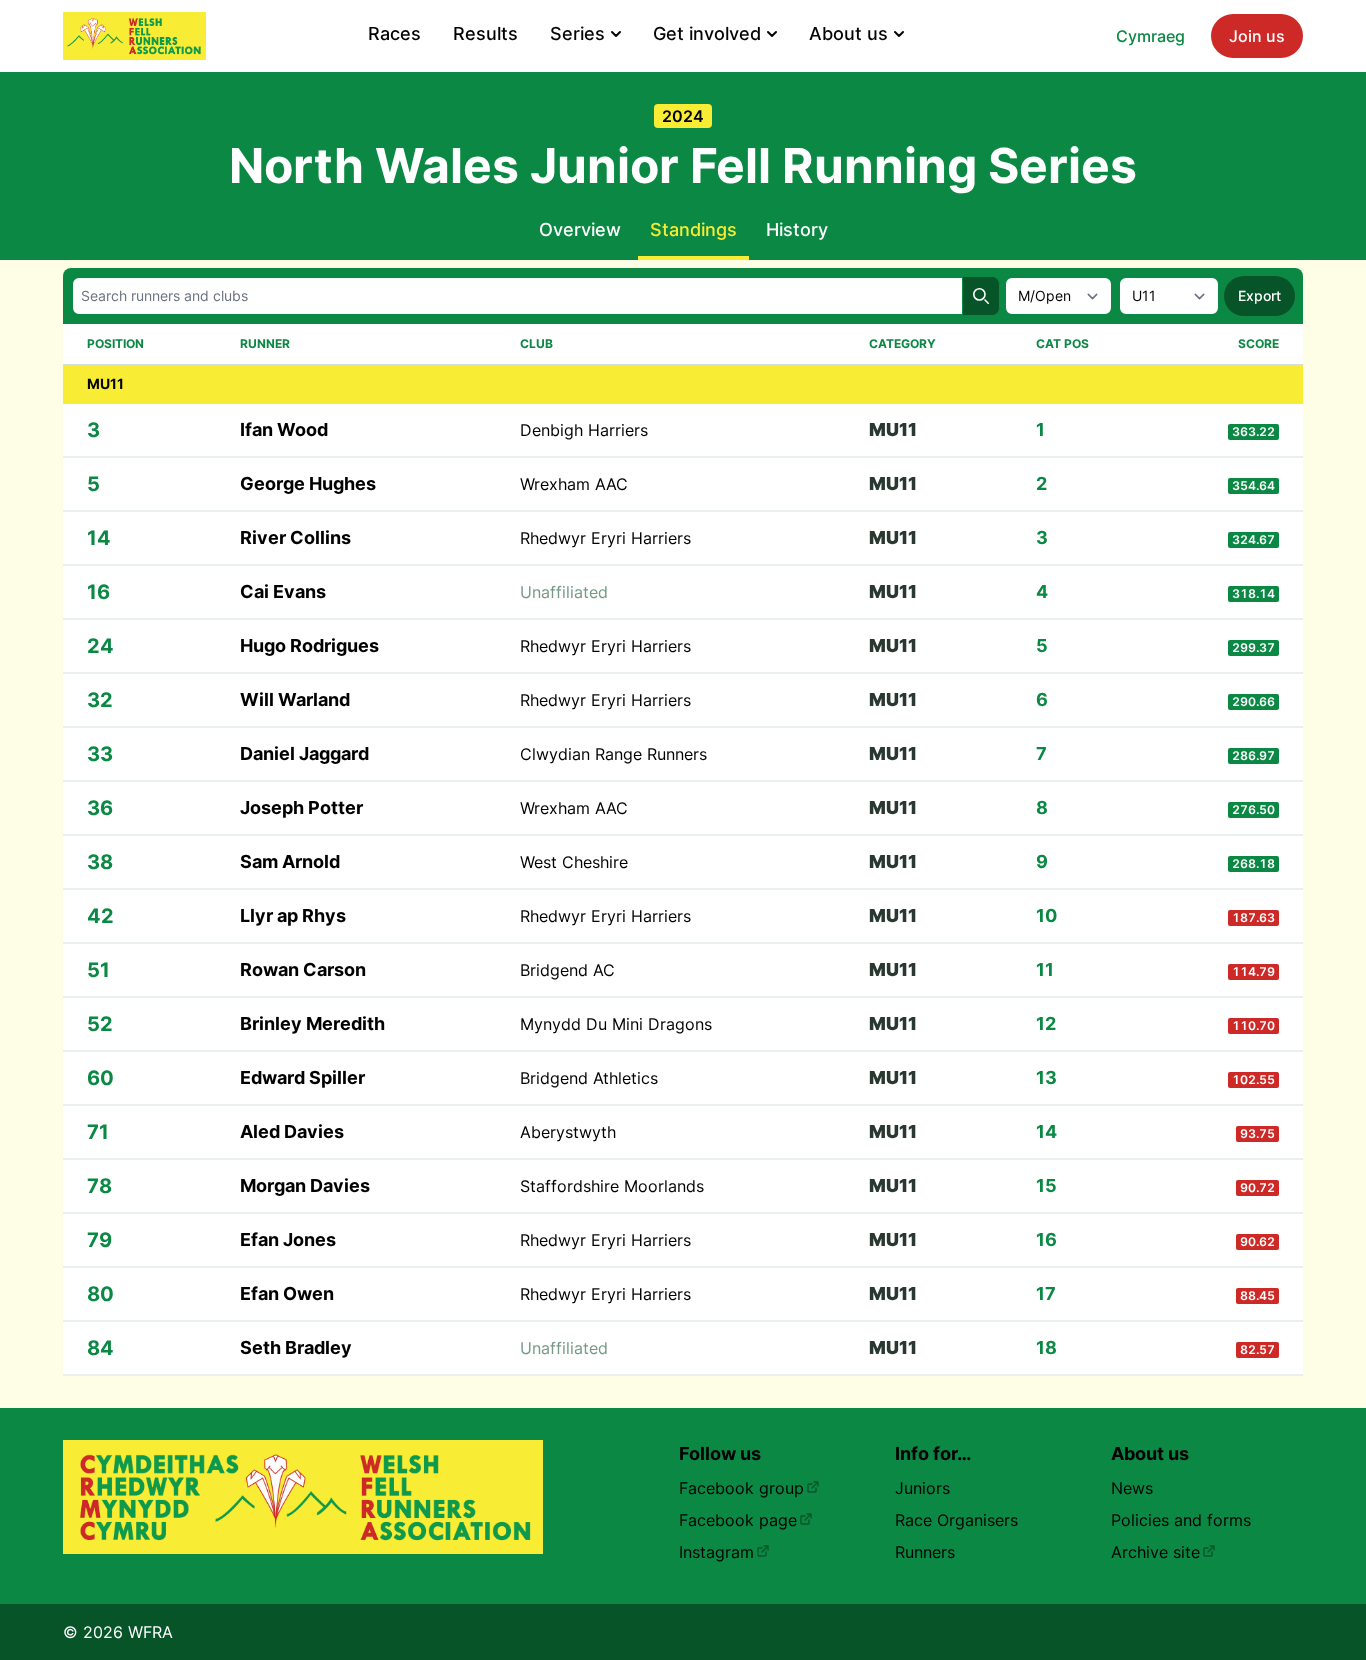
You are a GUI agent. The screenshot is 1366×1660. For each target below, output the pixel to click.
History (797, 229)
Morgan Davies (305, 1185)
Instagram (716, 1552)
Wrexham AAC (574, 484)
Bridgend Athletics (589, 1078)
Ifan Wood (284, 429)
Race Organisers (956, 1520)
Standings (693, 229)
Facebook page (738, 1520)
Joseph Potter (301, 807)
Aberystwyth (568, 1132)
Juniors (922, 1488)
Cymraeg (1150, 36)
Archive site (1155, 1552)
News (1132, 1488)
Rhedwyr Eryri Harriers (605, 538)
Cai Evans (283, 591)
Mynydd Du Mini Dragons (616, 1024)
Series (577, 33)
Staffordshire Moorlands (612, 1186)
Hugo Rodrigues (309, 645)
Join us (1257, 36)
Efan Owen (287, 1293)
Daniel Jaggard (304, 753)
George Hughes (308, 483)
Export (1259, 295)
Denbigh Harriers (584, 430)
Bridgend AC (567, 970)
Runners (925, 1552)
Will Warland (295, 699)
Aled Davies (292, 1131)
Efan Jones (288, 1239)
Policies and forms (1181, 1520)
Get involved (707, 33)
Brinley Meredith (312, 1023)
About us (848, 33)
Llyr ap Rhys (293, 915)
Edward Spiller (302, 1077)
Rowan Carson (303, 969)
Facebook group (741, 1488)
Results (485, 33)
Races (394, 33)
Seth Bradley (296, 1347)
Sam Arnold (290, 861)
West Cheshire (574, 862)
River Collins (295, 537)
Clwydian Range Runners (613, 754)
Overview (580, 229)
